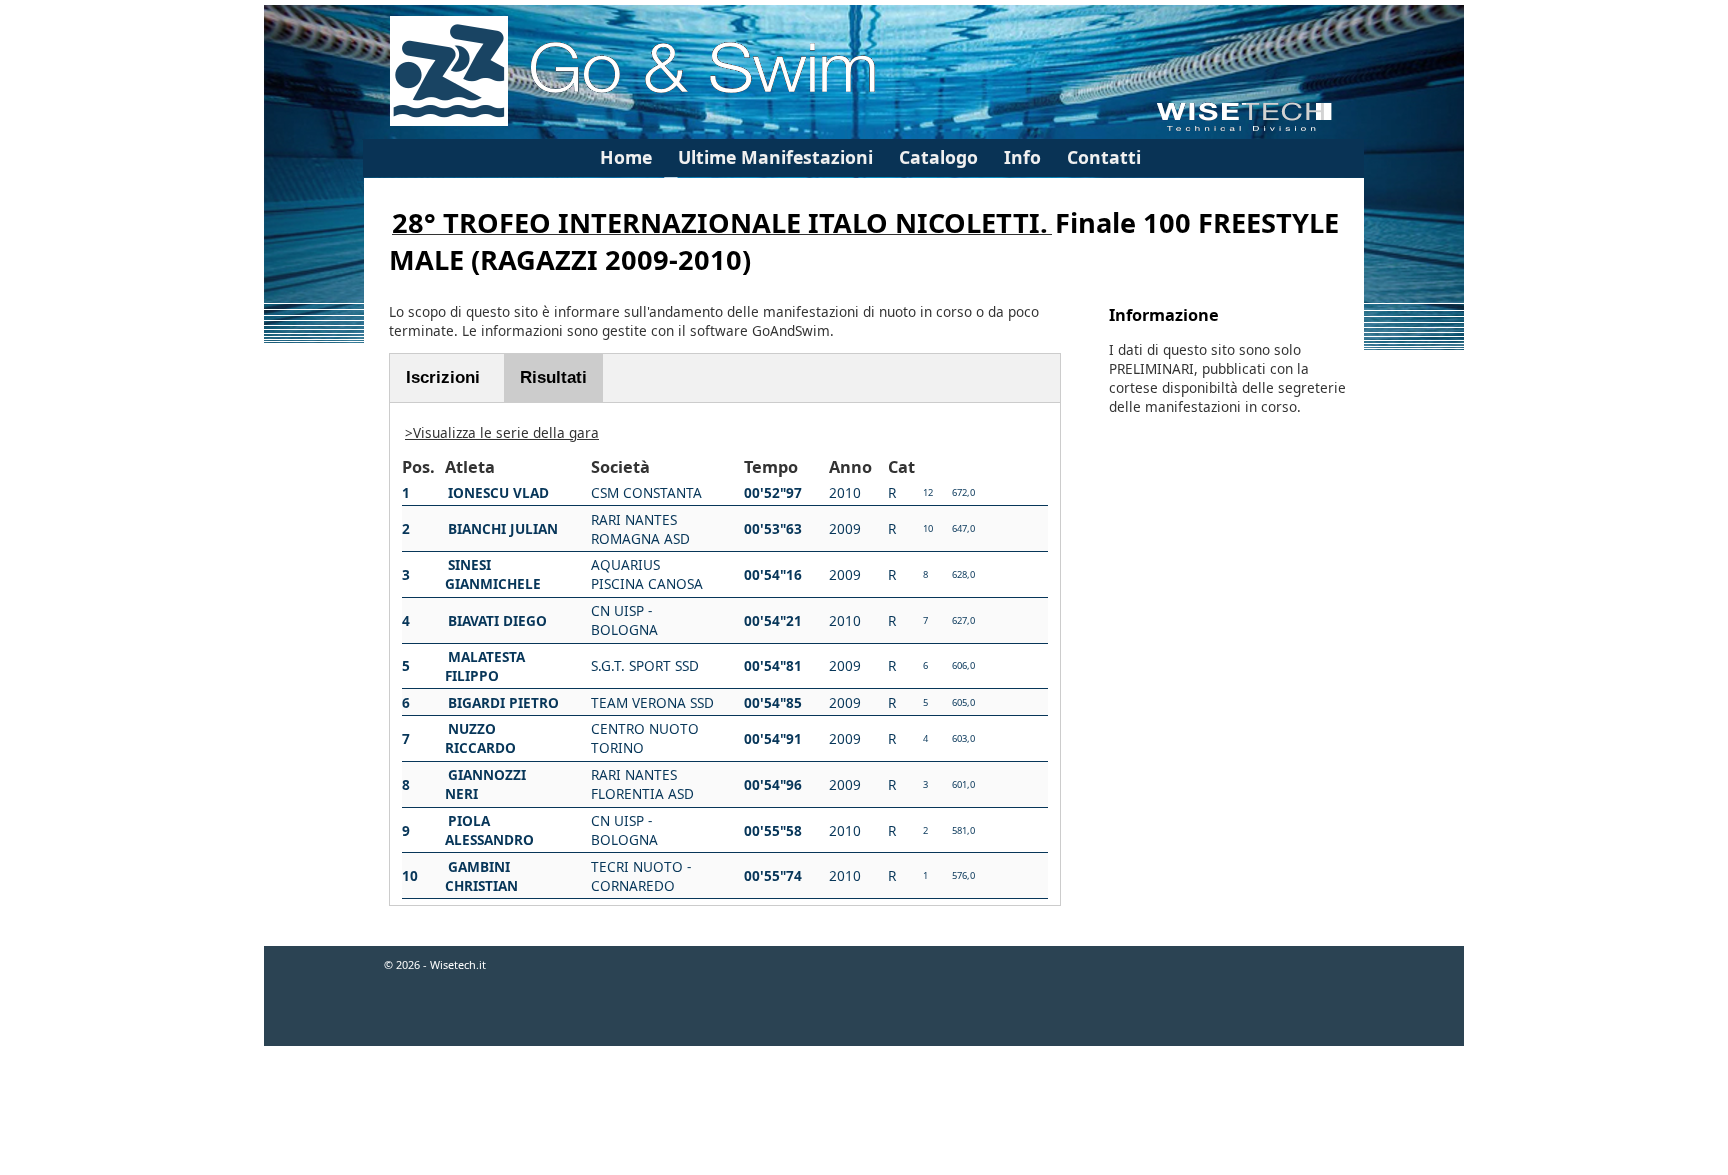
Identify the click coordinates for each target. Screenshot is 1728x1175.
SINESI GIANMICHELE (493, 574)
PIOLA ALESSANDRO (489, 830)
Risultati (553, 377)
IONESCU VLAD (498, 492)
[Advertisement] (864, 1112)
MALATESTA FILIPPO (485, 666)
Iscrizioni (443, 377)
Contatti (1104, 157)
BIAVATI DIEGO (497, 620)
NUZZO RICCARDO (480, 738)
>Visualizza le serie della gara (502, 432)
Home (626, 157)
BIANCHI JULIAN (503, 528)
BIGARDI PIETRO (503, 702)
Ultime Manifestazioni (775, 157)
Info (1022, 157)
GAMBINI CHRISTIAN (481, 876)
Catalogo (938, 157)
